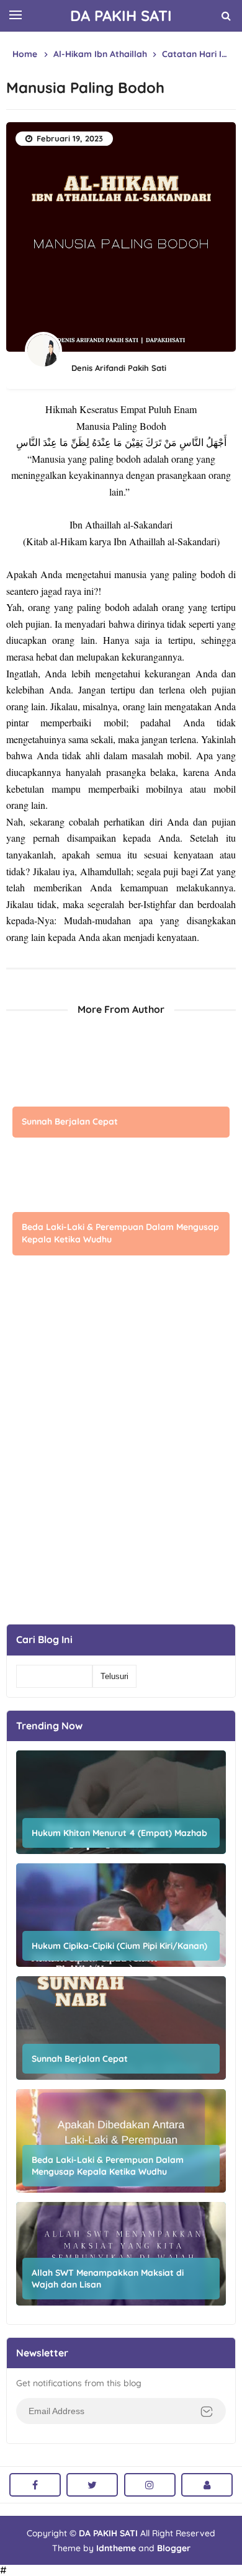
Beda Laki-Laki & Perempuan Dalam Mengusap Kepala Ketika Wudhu (120, 1233)
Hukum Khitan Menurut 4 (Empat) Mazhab (119, 1833)
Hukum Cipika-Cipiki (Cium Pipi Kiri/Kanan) (119, 1946)
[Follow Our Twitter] (92, 2485)
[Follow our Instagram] (150, 2485)
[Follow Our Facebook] (35, 2485)
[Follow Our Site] (207, 2485)
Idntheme (116, 2548)
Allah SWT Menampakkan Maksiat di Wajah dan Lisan (108, 2278)
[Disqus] (121, 1460)
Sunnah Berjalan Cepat (70, 1121)
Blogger (174, 2548)
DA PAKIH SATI (108, 2533)
